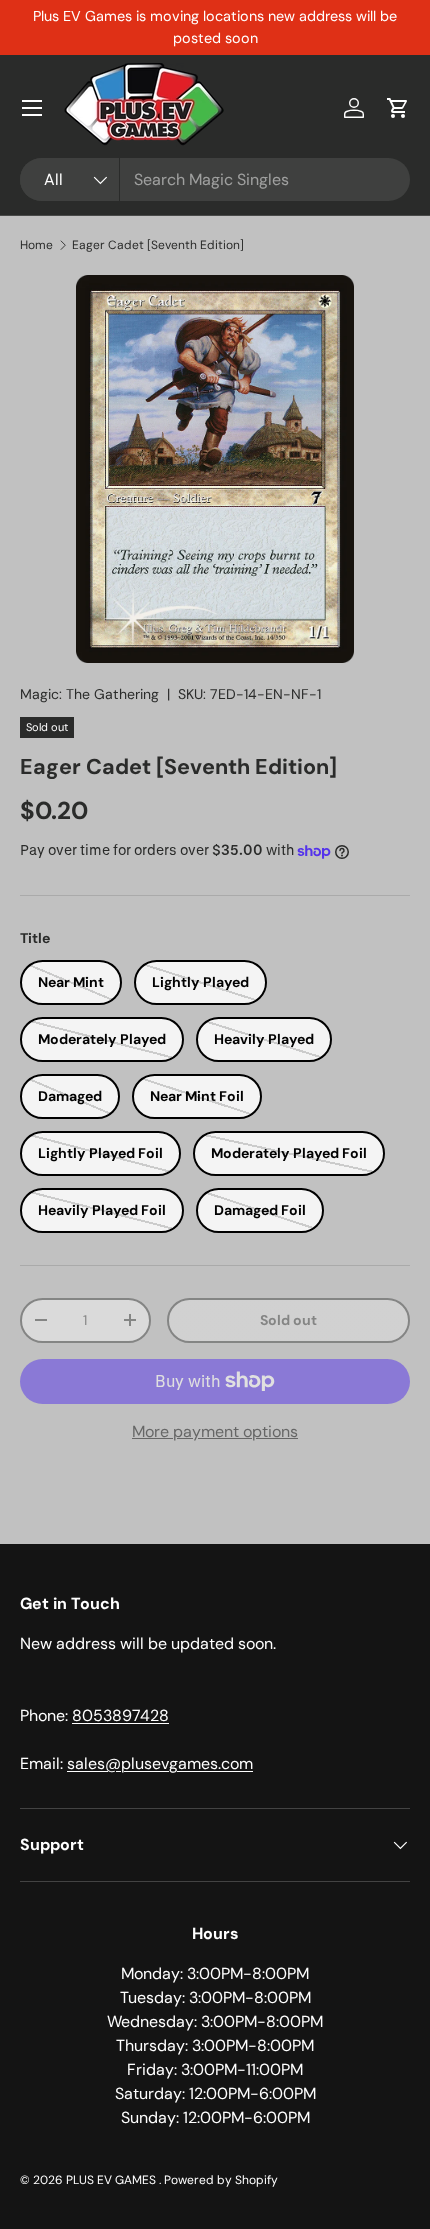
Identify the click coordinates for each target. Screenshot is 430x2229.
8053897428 (120, 1715)
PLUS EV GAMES (112, 2180)
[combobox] (215, 179)
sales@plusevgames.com (160, 1763)
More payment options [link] (215, 1431)
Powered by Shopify (221, 2180)
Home (36, 245)
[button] (398, 108)
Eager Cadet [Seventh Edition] (158, 245)
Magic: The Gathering (89, 694)
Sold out (288, 1320)
